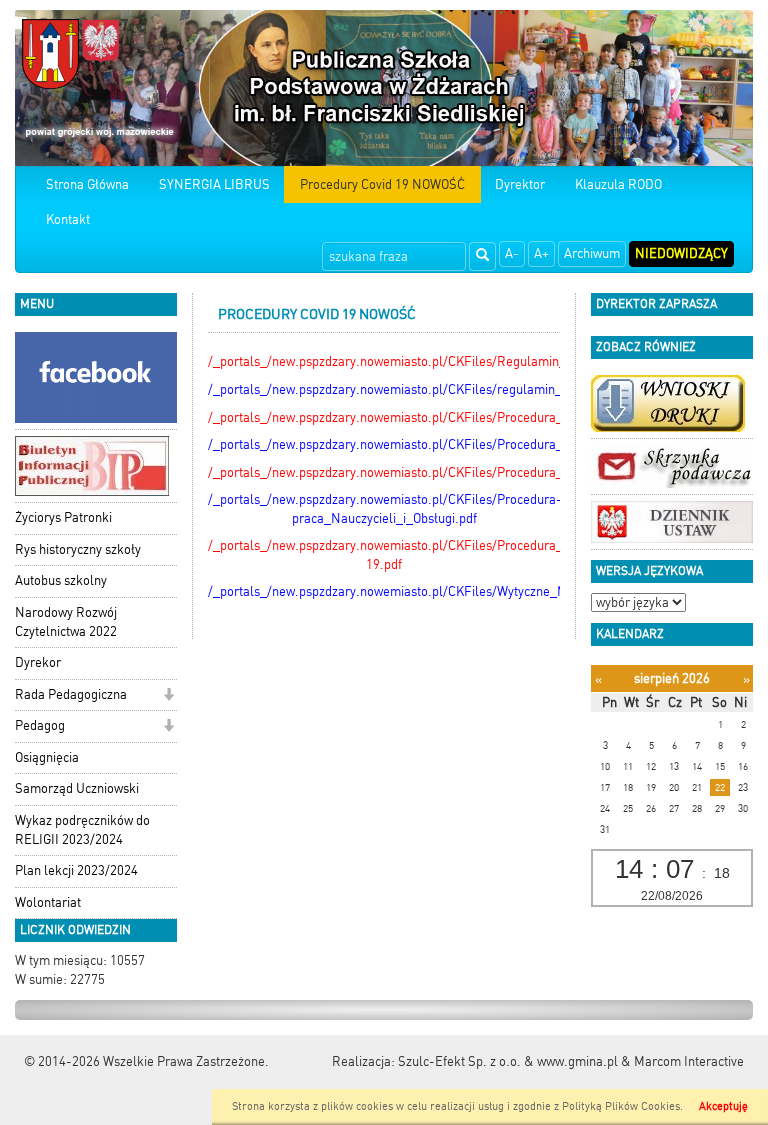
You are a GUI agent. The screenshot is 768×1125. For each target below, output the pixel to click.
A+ (541, 253)
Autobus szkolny (61, 580)
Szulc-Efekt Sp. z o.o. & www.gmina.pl (508, 1061)
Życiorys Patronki (63, 517)
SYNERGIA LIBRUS (214, 184)
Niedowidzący (681, 253)
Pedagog (40, 725)
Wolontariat (48, 902)
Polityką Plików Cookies (621, 1106)
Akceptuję (723, 1106)
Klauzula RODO (618, 184)
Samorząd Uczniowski (77, 788)
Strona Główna (87, 184)
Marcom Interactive (689, 1061)
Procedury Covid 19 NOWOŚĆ (382, 184)
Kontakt (68, 219)
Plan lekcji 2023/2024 (76, 870)
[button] (168, 696)
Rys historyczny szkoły (78, 549)
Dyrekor (38, 662)
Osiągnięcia (47, 757)
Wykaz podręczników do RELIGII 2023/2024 (82, 830)
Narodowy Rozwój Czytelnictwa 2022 (66, 622)
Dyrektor (520, 184)
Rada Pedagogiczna (71, 694)
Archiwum (592, 253)
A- (512, 253)
